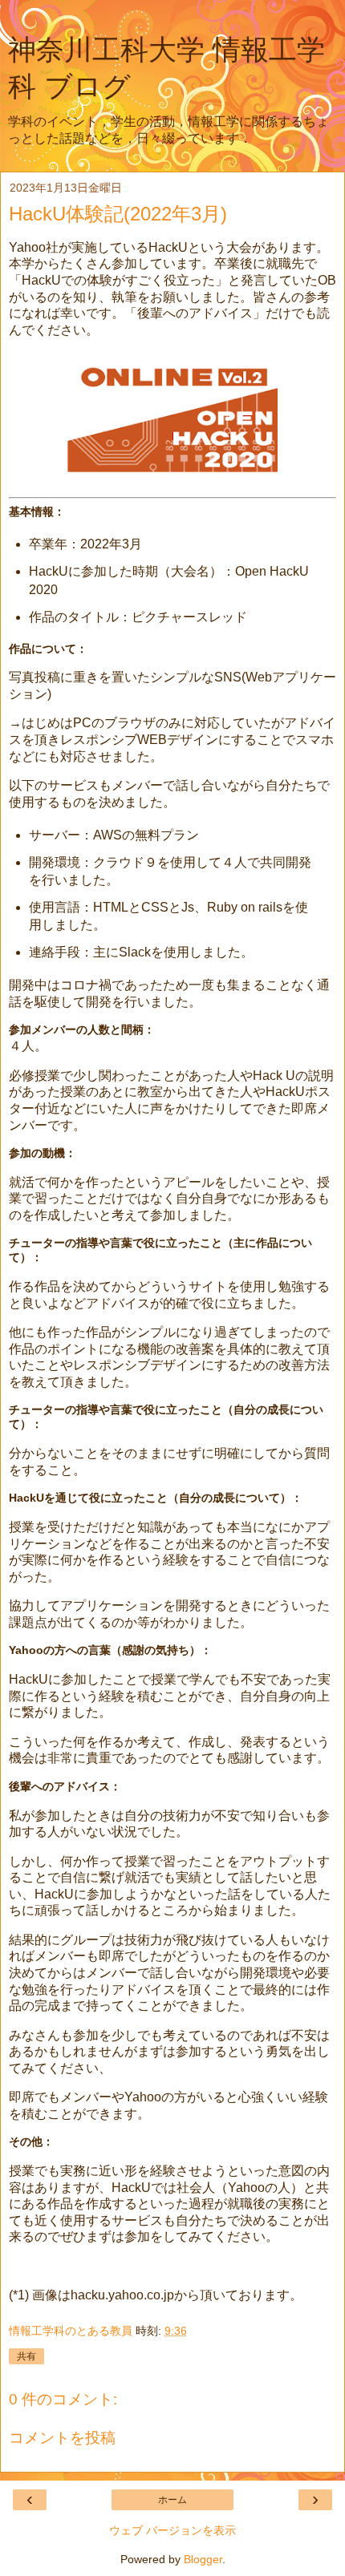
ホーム (172, 2500)
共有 (26, 2356)
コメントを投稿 (62, 2438)
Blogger (203, 2559)
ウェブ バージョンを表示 (172, 2530)
